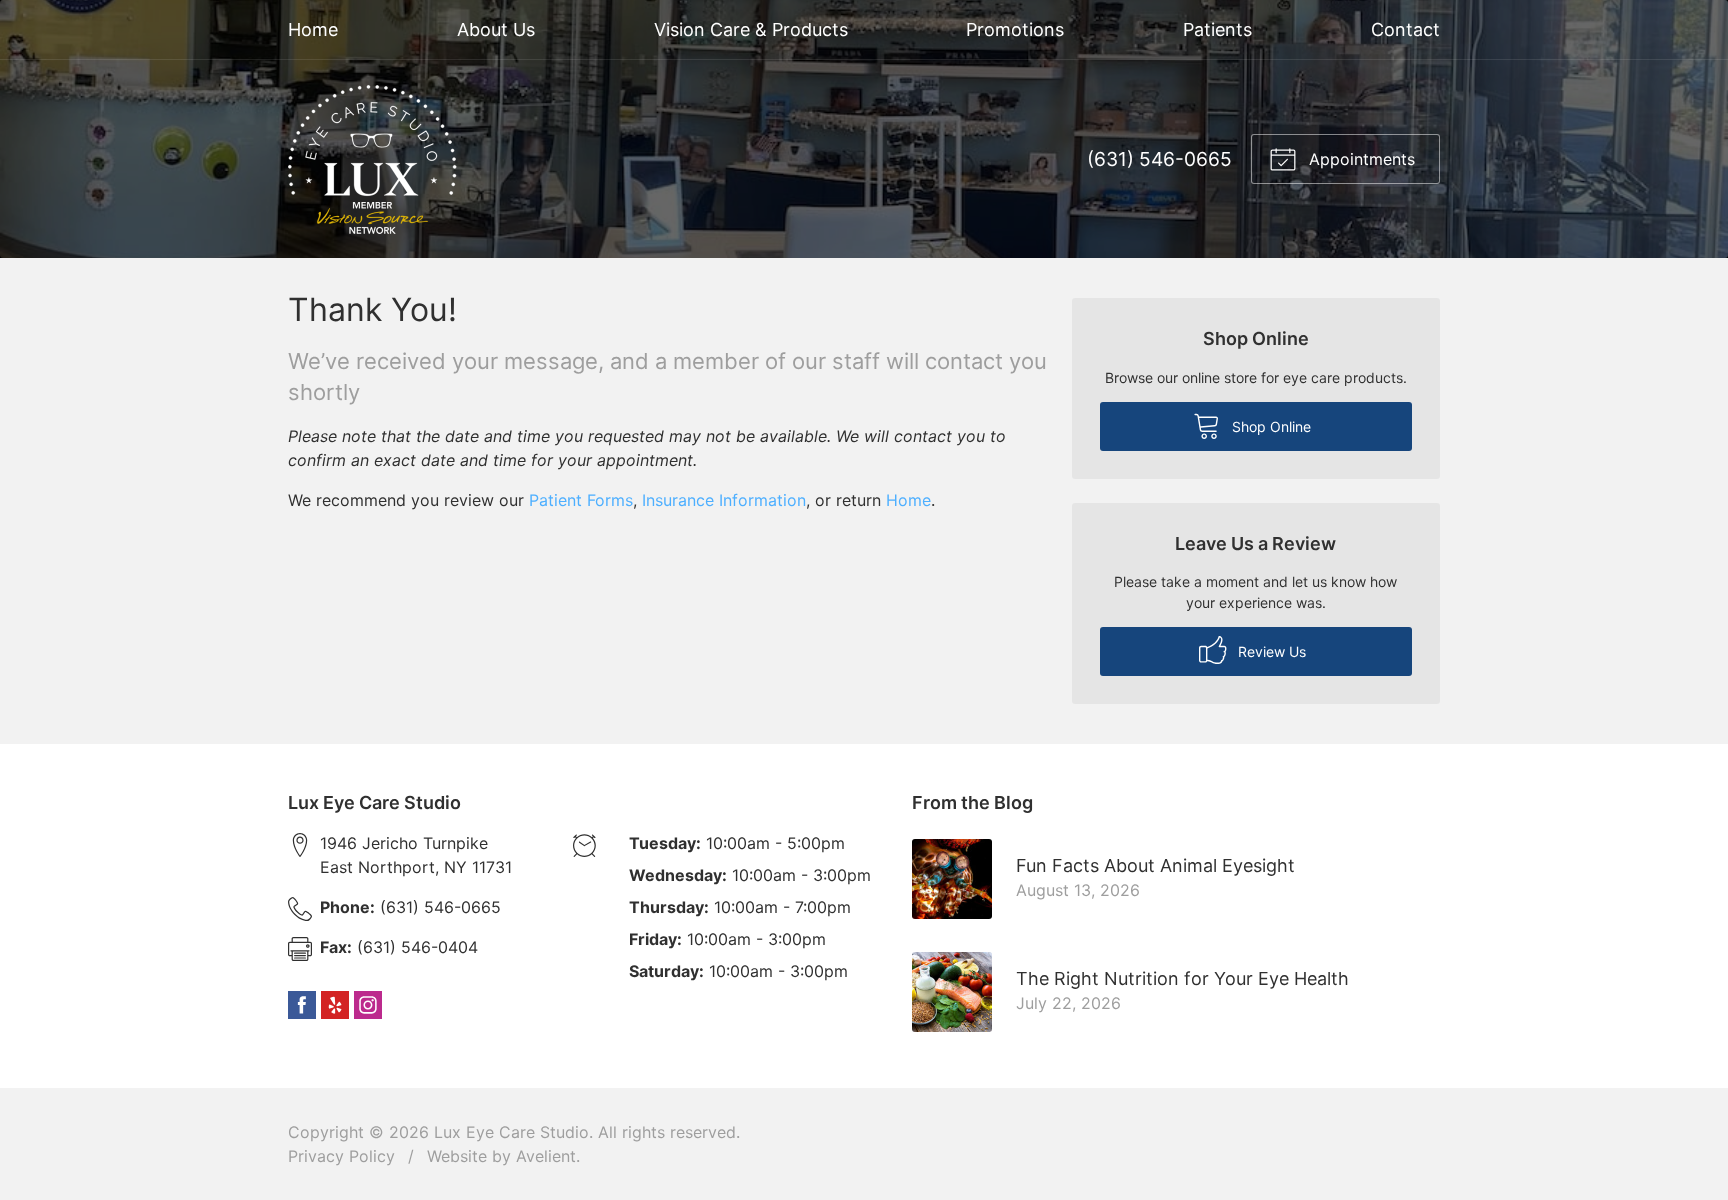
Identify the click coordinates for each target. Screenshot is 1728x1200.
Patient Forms (581, 500)
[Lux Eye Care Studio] (372, 159)
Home (313, 29)
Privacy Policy (341, 1156)
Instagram (368, 1005)
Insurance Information (724, 500)
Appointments (1359, 159)
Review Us (1270, 651)
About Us (496, 29)
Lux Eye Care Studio (511, 1132)
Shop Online (1269, 426)
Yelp (335, 1005)
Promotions (1015, 29)
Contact (1405, 29)
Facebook (302, 1005)
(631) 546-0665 (1159, 159)
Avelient (546, 1156)
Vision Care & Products (751, 29)
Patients (1217, 29)
